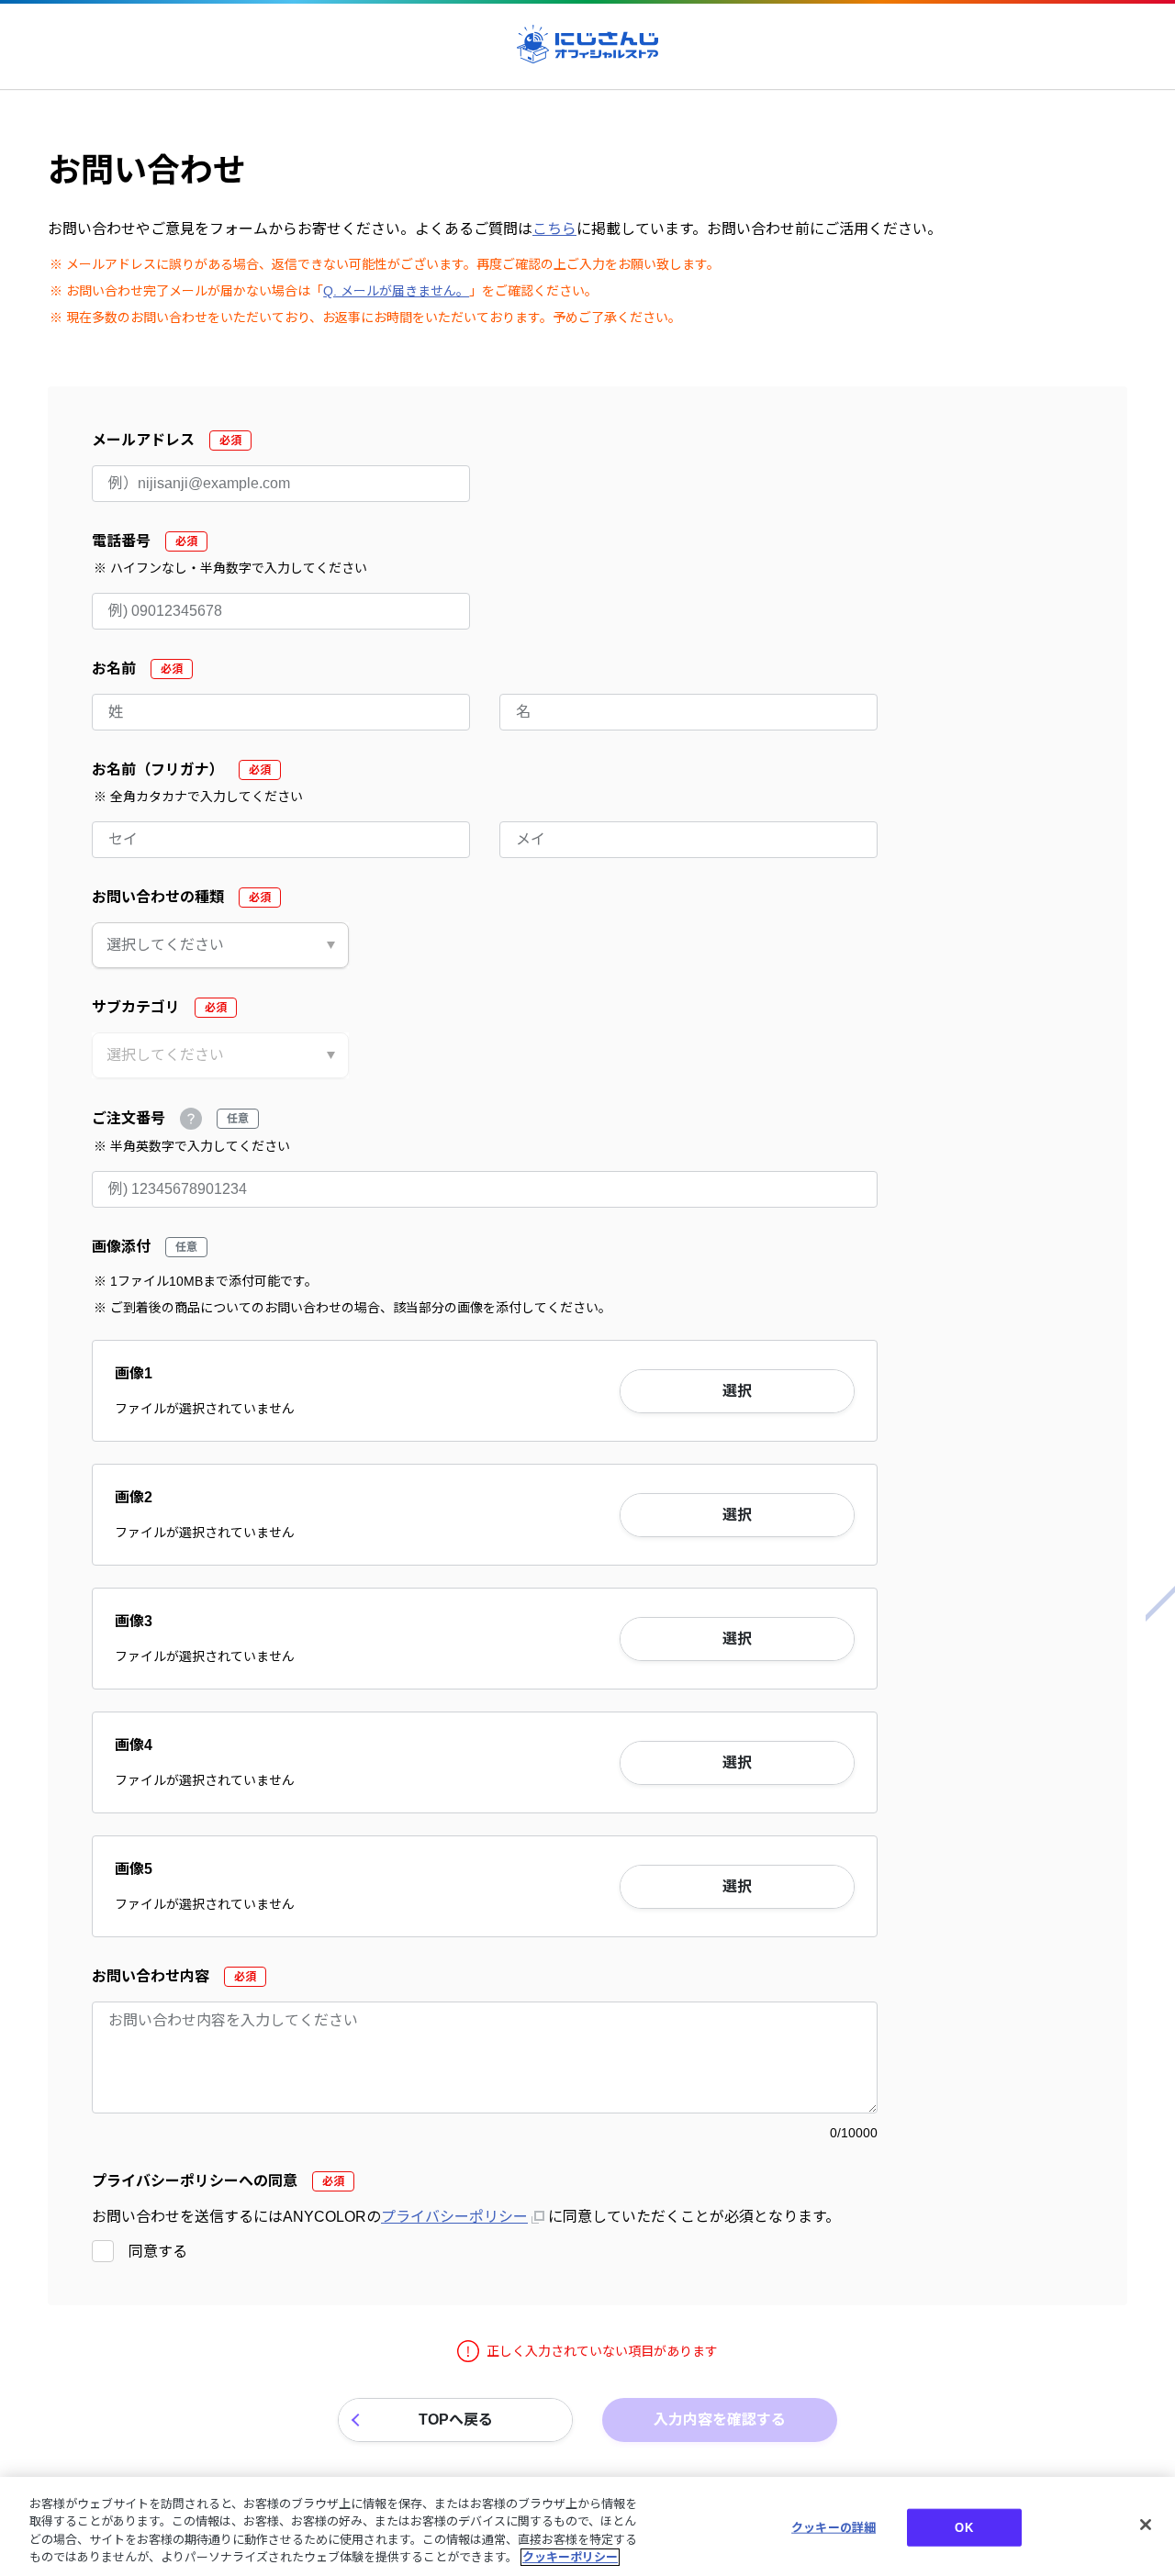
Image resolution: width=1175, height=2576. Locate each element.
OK (963, 2528)
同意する (158, 2252)
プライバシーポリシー (454, 2217)
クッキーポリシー (570, 2557)
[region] (587, 2526)
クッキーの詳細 (834, 2528)
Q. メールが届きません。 (396, 291)
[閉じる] (1146, 2525)
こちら (554, 229)
